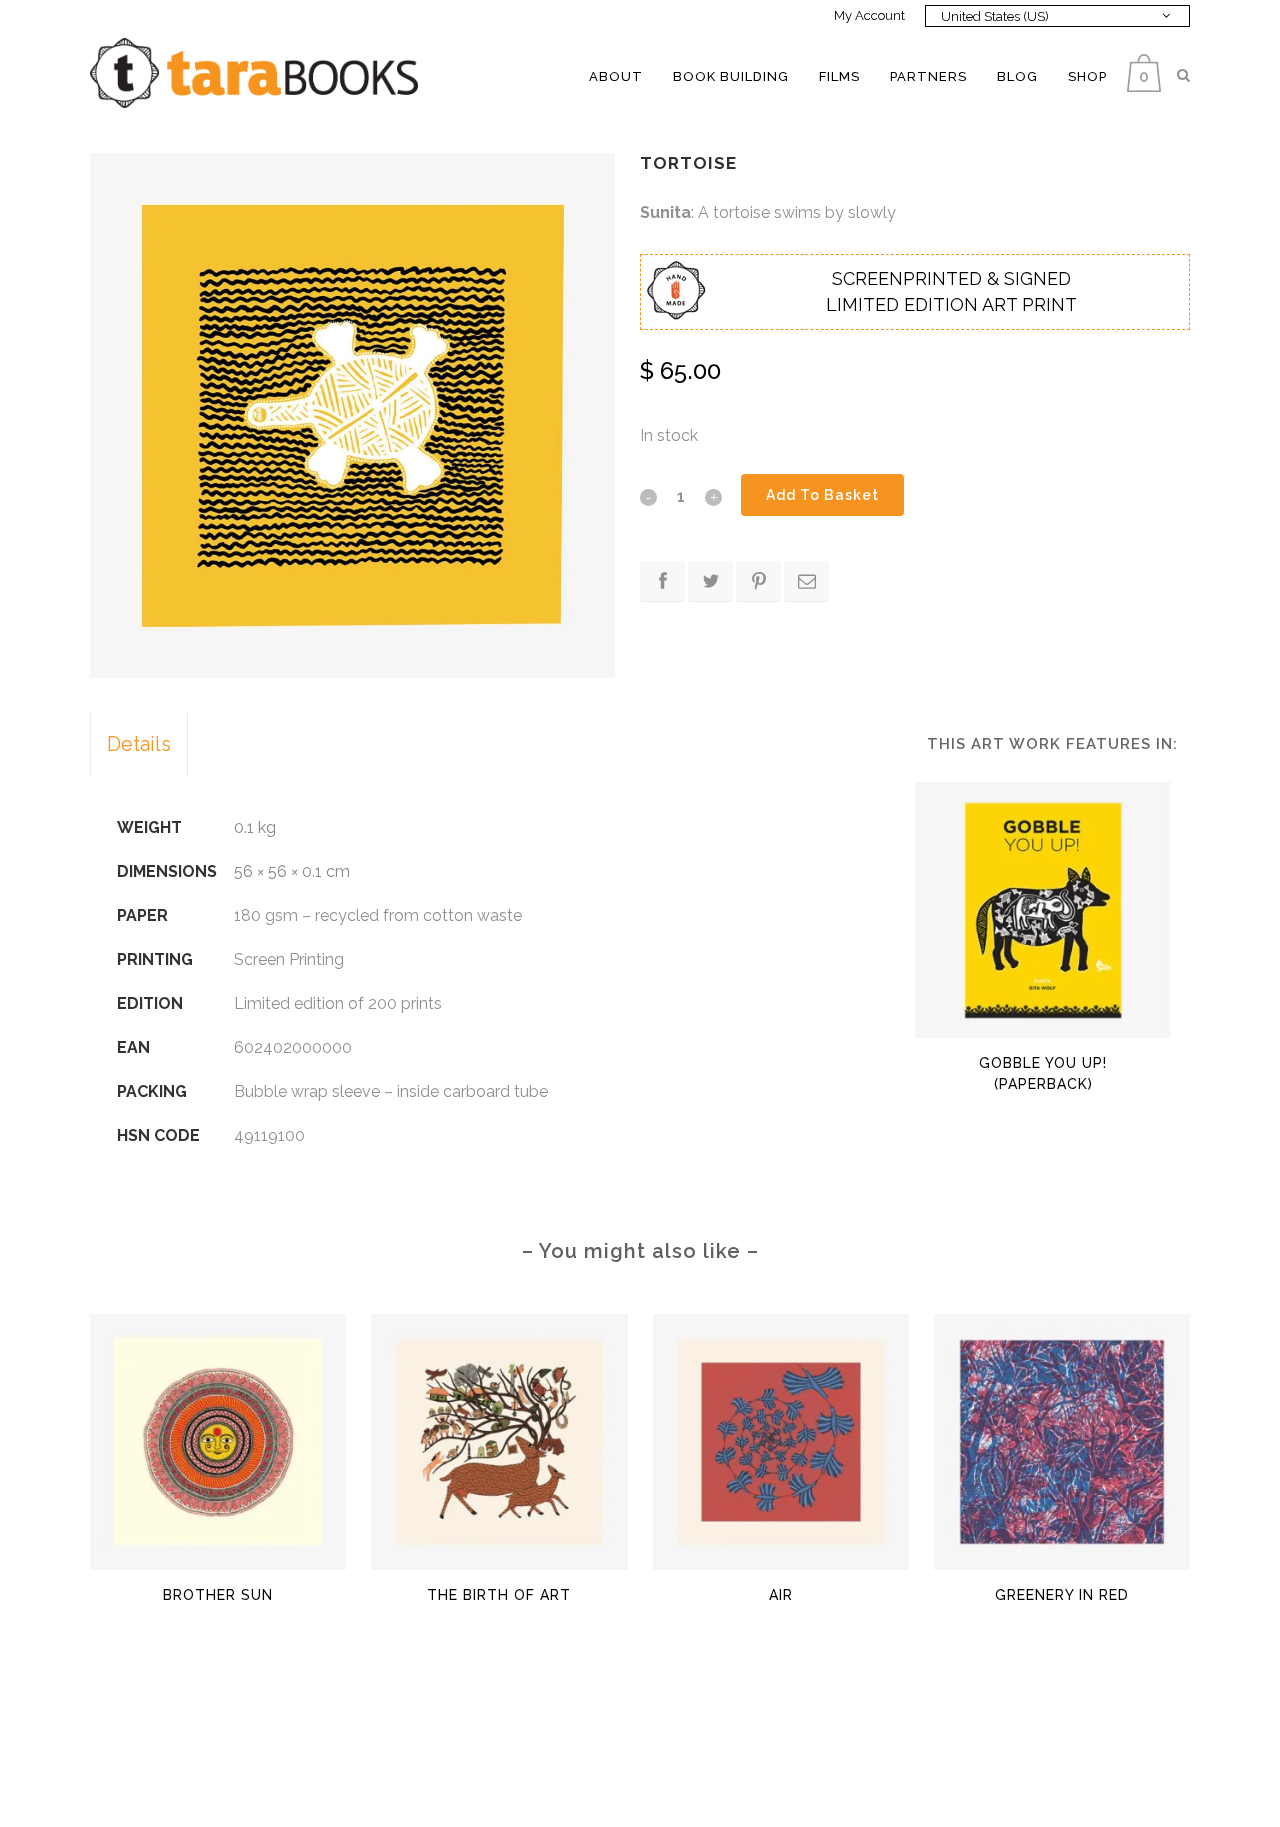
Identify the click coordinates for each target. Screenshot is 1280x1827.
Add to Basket (822, 495)
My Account (869, 15)
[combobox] (1057, 16)
